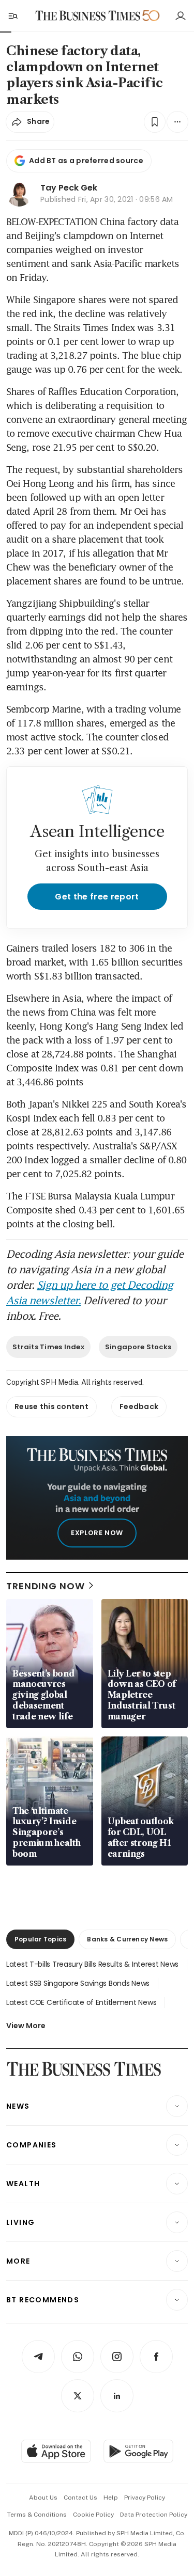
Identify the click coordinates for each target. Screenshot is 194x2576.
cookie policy (93, 2515)
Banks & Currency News (127, 1939)
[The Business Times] (87, 16)
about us (43, 2498)
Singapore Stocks (138, 1347)
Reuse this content (51, 1406)
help (111, 2498)
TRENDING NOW (46, 1586)
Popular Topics (40, 1939)
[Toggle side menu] (12, 15)
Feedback (139, 1406)
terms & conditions (37, 2515)
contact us (80, 2498)
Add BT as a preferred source (86, 161)
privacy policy (145, 2498)
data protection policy (154, 2515)
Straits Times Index (48, 1347)
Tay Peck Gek (69, 188)
